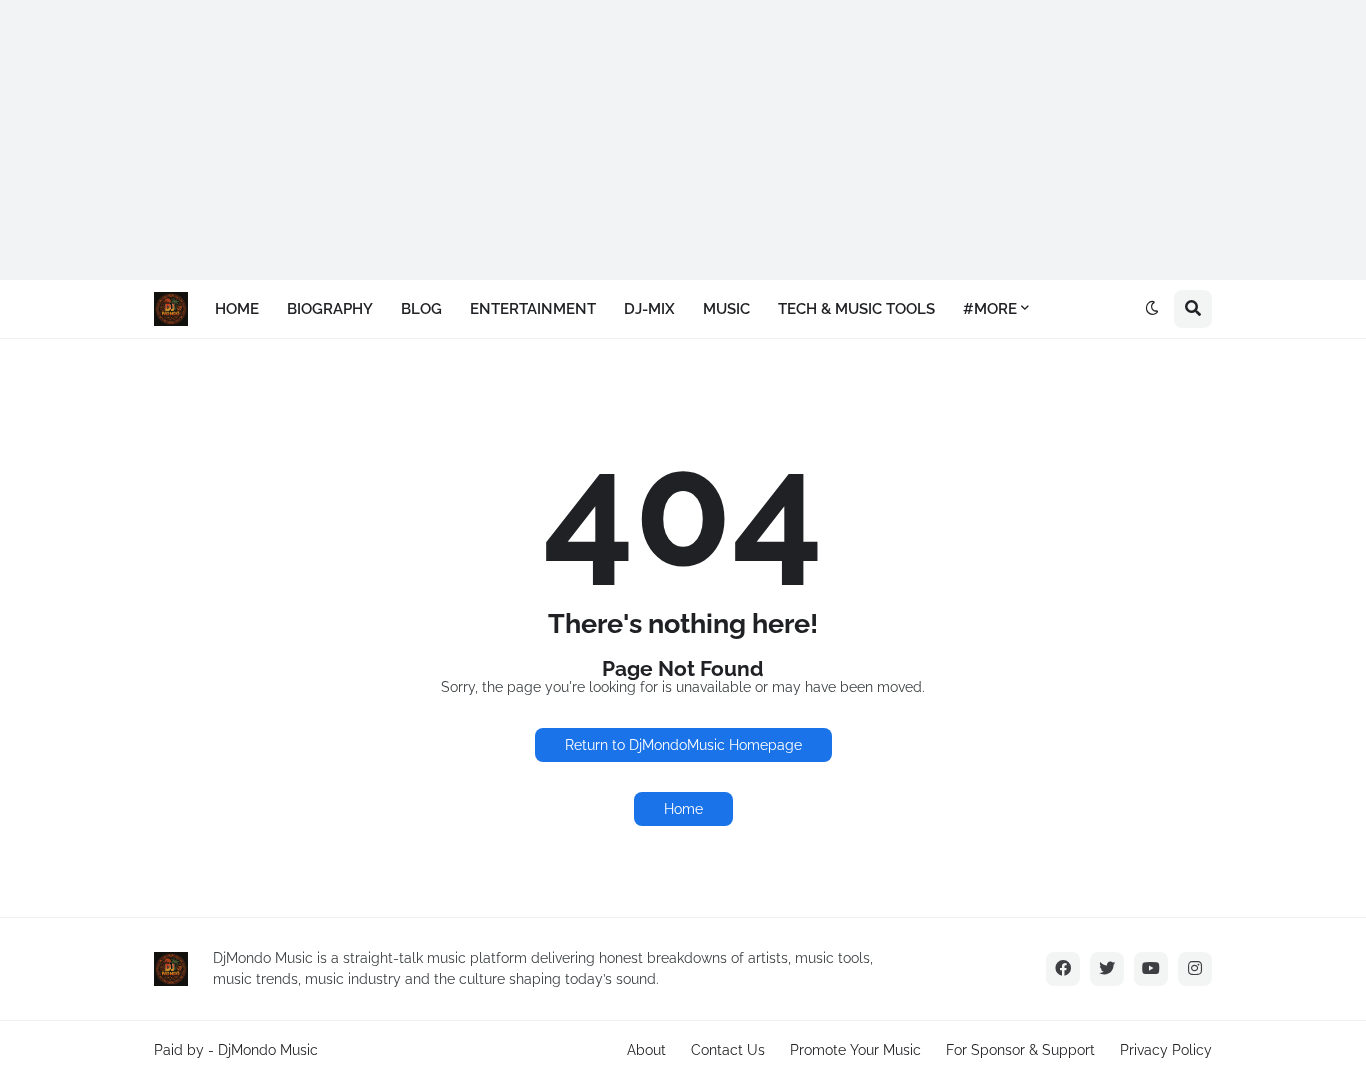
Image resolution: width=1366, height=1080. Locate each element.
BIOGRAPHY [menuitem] (330, 309)
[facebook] (1063, 969)
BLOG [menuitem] (421, 309)
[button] (1152, 309)
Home (683, 809)
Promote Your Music (855, 1050)
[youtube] (1151, 969)
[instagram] (1195, 969)
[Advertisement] (600, 140)
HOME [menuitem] (237, 309)
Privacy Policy (1166, 1050)
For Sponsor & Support (1020, 1050)
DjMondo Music (268, 1050)
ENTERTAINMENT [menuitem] (533, 309)
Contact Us (728, 1050)
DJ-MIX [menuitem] (649, 309)
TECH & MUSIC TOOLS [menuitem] (856, 309)
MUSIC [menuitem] (726, 309)
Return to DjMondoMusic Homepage (683, 745)
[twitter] (1107, 969)
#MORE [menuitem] (990, 309)
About (646, 1050)
